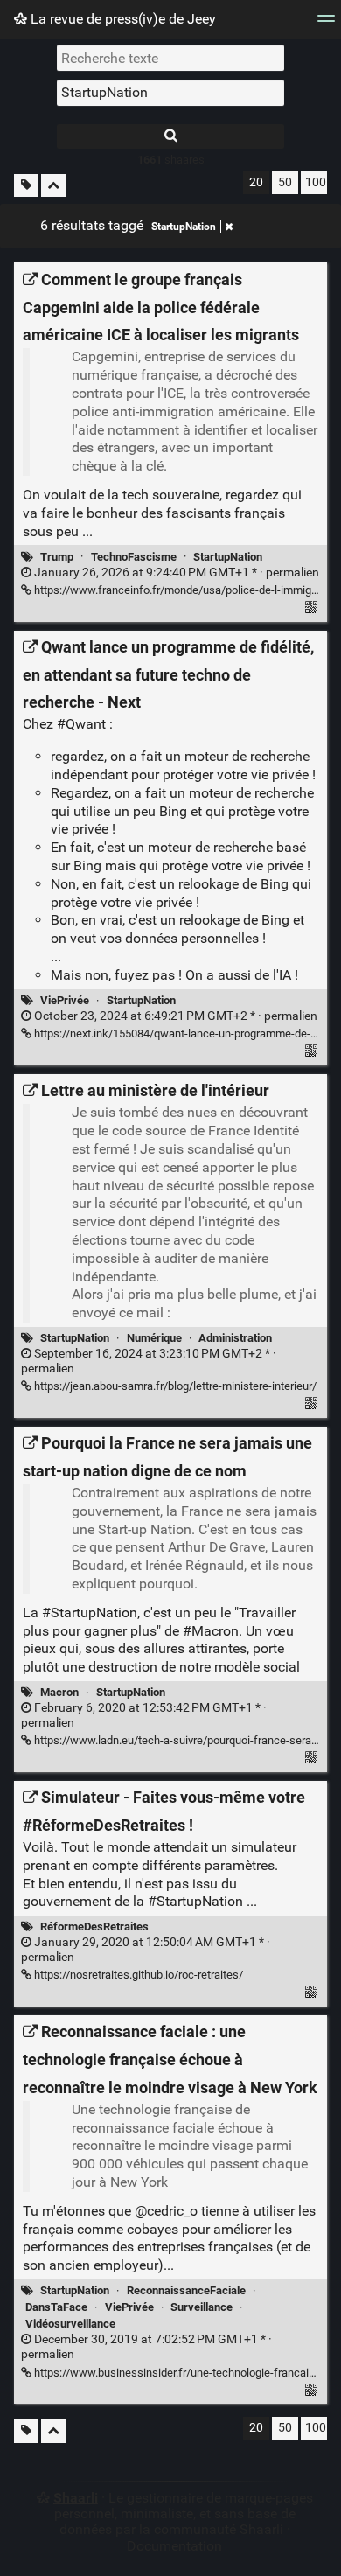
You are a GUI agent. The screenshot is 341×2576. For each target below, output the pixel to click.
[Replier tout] (54, 186)
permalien (175, 572)
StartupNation (184, 227)
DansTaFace (56, 2307)
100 (316, 182)
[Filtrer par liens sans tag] (26, 186)
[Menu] (326, 24)
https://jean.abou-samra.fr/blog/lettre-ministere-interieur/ (174, 1386)
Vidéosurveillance (70, 2324)
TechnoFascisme (134, 557)
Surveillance (202, 2307)
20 (256, 182)
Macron (59, 1692)
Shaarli (76, 2498)
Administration (235, 1338)
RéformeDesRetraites (94, 1927)
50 (285, 182)
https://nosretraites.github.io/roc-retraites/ (137, 1975)
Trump (57, 557)
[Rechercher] (170, 136)
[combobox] (170, 93)
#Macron (211, 1631)
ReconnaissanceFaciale (186, 2290)
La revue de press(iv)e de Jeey (122, 19)
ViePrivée (65, 1000)
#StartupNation (90, 1613)
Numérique (154, 1338)
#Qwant (81, 724)
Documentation (174, 2546)
